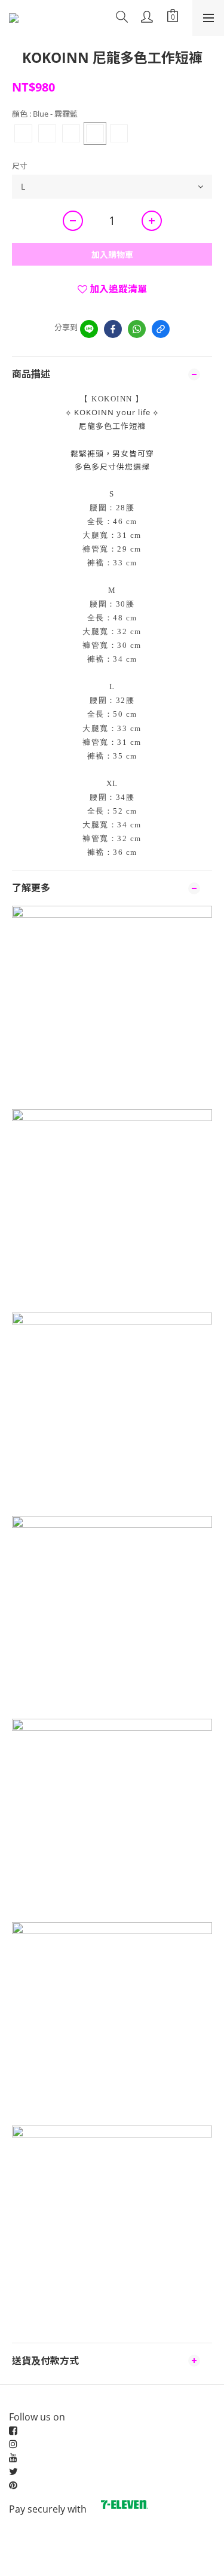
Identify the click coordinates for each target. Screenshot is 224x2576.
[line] (89, 329)
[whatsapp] (137, 329)
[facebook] (113, 329)
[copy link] (161, 329)
